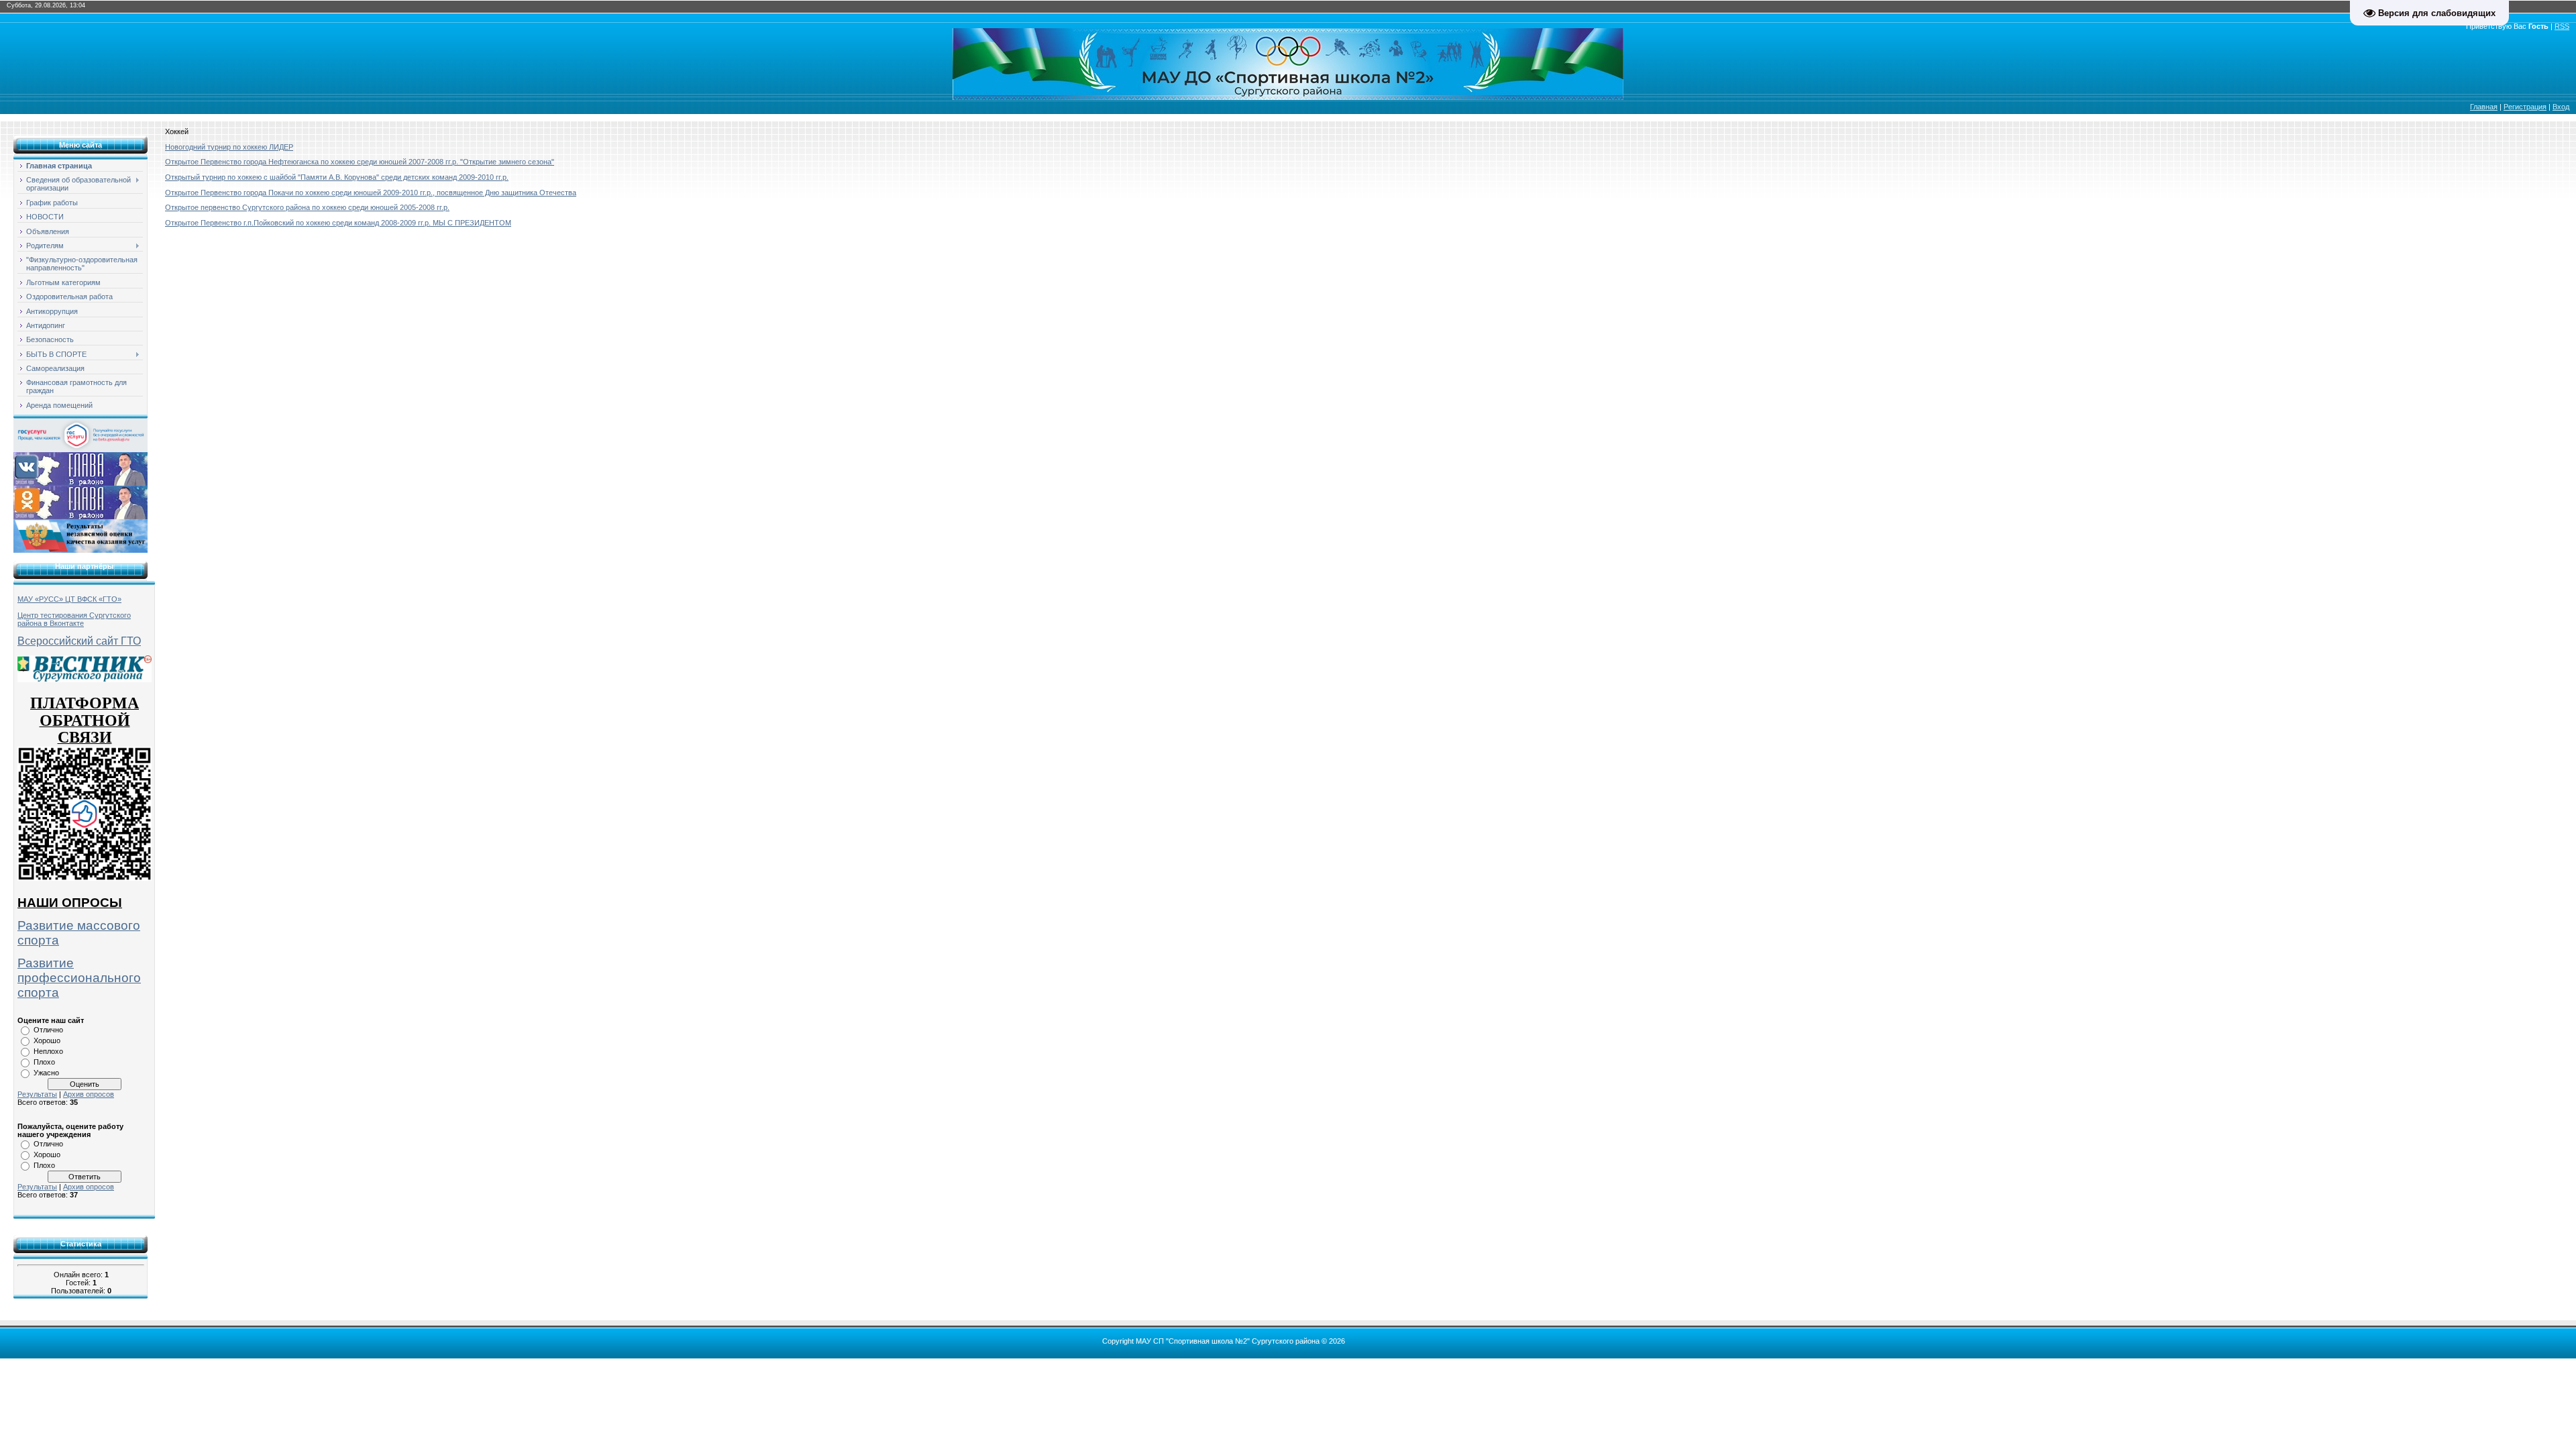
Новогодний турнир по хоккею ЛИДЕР (229, 147)
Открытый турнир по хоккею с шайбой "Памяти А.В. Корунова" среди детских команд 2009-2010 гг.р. (337, 177)
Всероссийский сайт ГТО (79, 641)
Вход (2561, 107)
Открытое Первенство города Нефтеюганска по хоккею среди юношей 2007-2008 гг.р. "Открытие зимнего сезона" (360, 162)
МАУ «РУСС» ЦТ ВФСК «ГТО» (69, 599)
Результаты (37, 1094)
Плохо (44, 1062)
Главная (2484, 107)
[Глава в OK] (80, 502)
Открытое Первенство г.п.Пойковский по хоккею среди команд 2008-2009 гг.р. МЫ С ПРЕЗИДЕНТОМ (338, 223)
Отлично (48, 1030)
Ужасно (46, 1073)
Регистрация (2525, 107)
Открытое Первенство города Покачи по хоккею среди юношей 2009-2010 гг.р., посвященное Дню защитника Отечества (371, 193)
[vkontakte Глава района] (80, 468)
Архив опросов (89, 1094)
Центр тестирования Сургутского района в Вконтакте (74, 619)
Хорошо (47, 1040)
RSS (2562, 26)
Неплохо (48, 1051)
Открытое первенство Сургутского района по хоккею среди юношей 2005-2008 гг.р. (307, 207)
